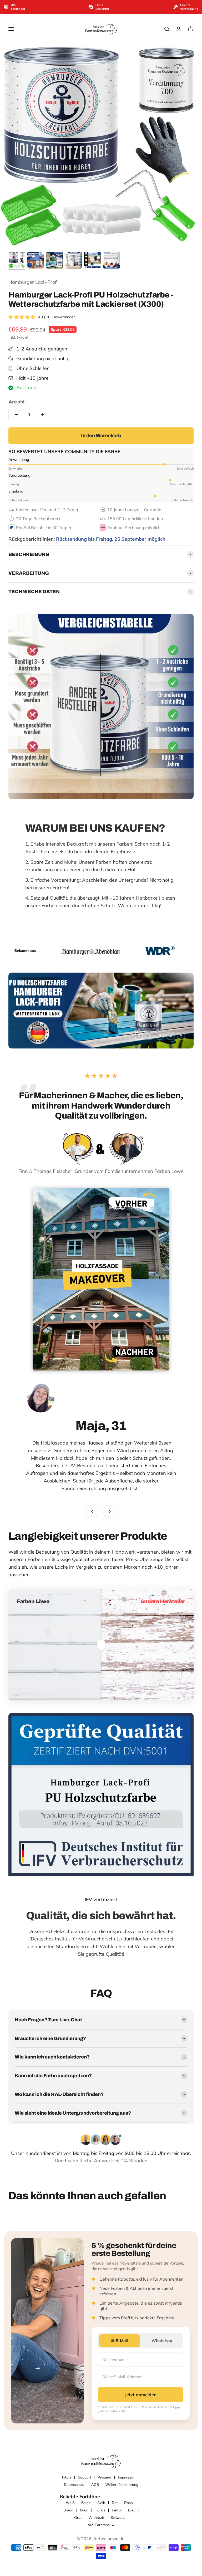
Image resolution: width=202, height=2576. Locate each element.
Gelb (101, 2503)
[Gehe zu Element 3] (55, 261)
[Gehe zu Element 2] (36, 261)
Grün (84, 2510)
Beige (86, 2503)
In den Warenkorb (101, 436)
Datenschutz (74, 2485)
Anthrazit (97, 2518)
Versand (104, 2477)
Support (84, 2477)
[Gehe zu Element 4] (74, 261)
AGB (95, 2485)
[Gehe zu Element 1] (17, 261)
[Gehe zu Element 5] (93, 261)
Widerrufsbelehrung (122, 2485)
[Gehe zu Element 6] (112, 261)
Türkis (100, 2510)
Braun (68, 2510)
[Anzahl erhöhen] (42, 414)
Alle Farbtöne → (101, 2525)
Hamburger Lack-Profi (33, 282)
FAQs (67, 2477)
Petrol (117, 2510)
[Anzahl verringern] (16, 414)
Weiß (70, 2503)
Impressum (127, 2477)
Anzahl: (17, 402)
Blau (132, 2510)
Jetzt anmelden (141, 2395)
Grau (78, 2518)
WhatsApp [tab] (162, 2341)
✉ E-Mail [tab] (120, 2341)
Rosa (128, 2503)
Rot (115, 2503)
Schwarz (118, 2518)
